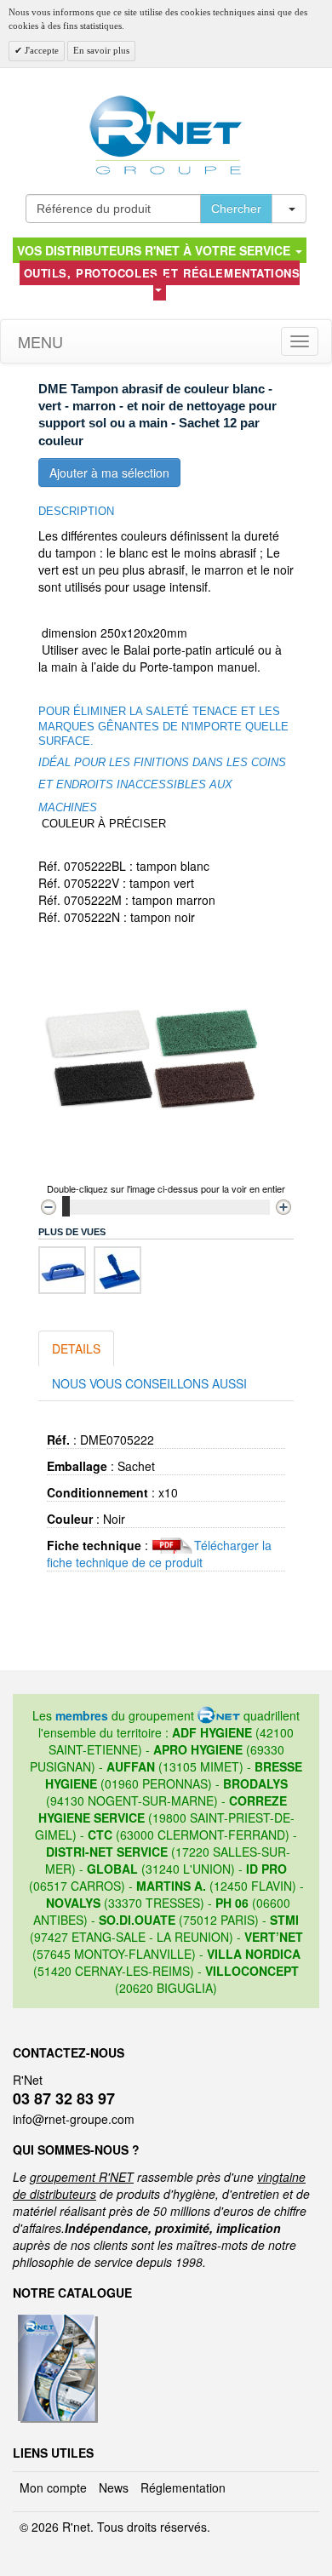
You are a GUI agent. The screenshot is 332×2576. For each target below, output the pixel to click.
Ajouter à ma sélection (109, 472)
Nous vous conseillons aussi (149, 1383)
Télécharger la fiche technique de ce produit (159, 1554)
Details (76, 1348)
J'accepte (40, 50)
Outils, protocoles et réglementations (162, 273)
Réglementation (183, 2487)
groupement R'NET (82, 2177)
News (114, 2487)
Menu (38, 341)
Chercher (236, 209)
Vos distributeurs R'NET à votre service (155, 250)
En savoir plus (101, 50)
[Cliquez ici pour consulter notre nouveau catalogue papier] (56, 2320)
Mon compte (53, 2487)
